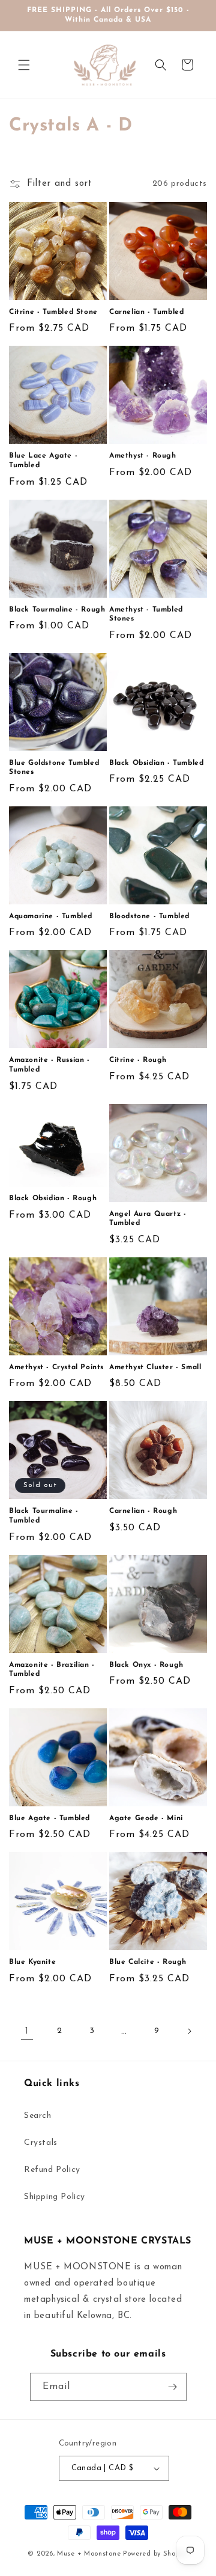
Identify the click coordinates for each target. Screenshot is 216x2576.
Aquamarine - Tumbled (51, 916)
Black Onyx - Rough (146, 1665)
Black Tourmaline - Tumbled (44, 1516)
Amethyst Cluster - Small (155, 1367)
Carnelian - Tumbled (146, 312)
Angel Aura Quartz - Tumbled (148, 1219)
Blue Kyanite (32, 1962)
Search (38, 2116)
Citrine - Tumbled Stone (53, 312)
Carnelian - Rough (143, 1511)
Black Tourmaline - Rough (57, 610)
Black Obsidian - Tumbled (156, 763)
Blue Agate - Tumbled (49, 1818)
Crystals (41, 2143)
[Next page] (189, 2031)
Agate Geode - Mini (146, 1818)
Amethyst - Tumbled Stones (146, 615)
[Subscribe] (173, 2387)
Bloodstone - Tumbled (149, 916)
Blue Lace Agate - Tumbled (43, 461)
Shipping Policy (55, 2197)
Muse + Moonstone (90, 2554)
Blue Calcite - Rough (148, 1962)
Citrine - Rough (138, 1060)
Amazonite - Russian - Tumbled (49, 1065)
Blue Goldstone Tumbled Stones (54, 768)
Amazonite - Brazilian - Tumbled (52, 1670)
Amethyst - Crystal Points (56, 1367)
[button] (24, 65)
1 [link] (27, 2032)
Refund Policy (52, 2170)
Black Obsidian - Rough (53, 1198)
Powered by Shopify (156, 2554)
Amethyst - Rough (143, 456)
